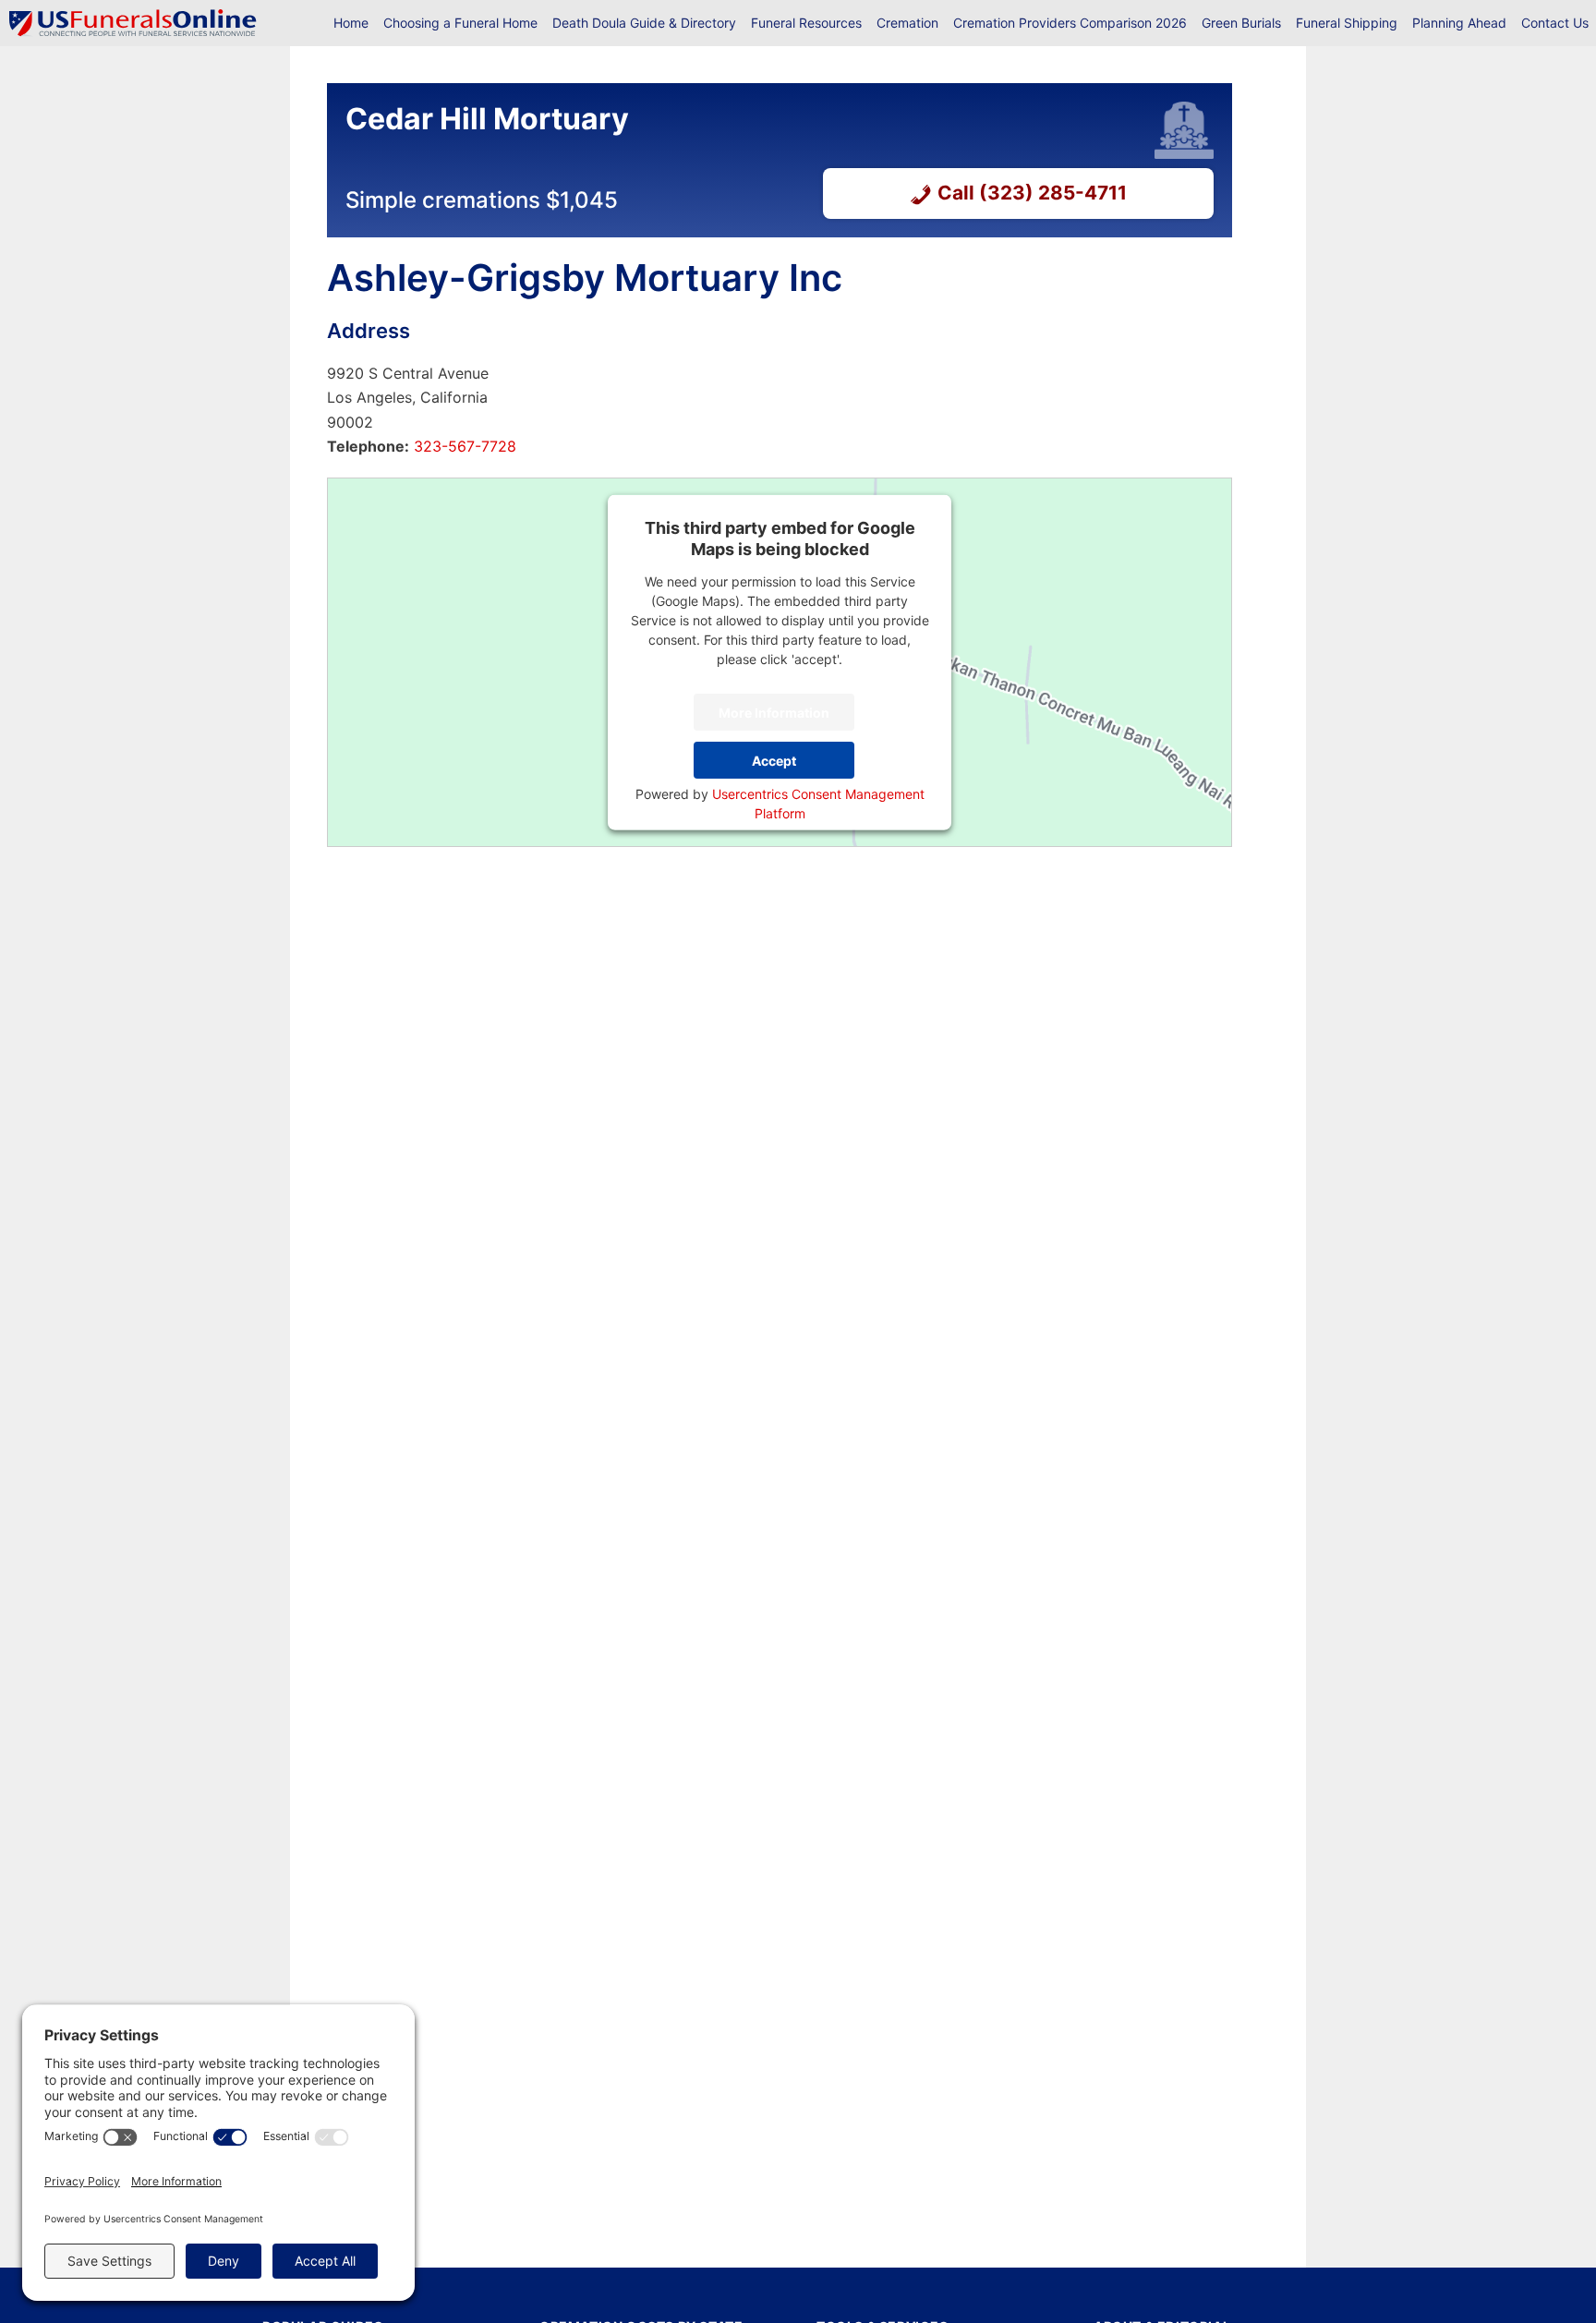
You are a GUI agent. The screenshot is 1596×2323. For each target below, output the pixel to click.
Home (351, 23)
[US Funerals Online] (133, 23)
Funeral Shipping (1347, 23)
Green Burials (1241, 23)
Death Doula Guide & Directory (644, 23)
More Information (774, 712)
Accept (774, 760)
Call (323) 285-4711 (1032, 193)
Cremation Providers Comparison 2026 (1070, 23)
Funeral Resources (806, 23)
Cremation (907, 23)
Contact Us (1555, 23)
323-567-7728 (463, 446)
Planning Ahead (1459, 23)
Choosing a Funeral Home (460, 23)
